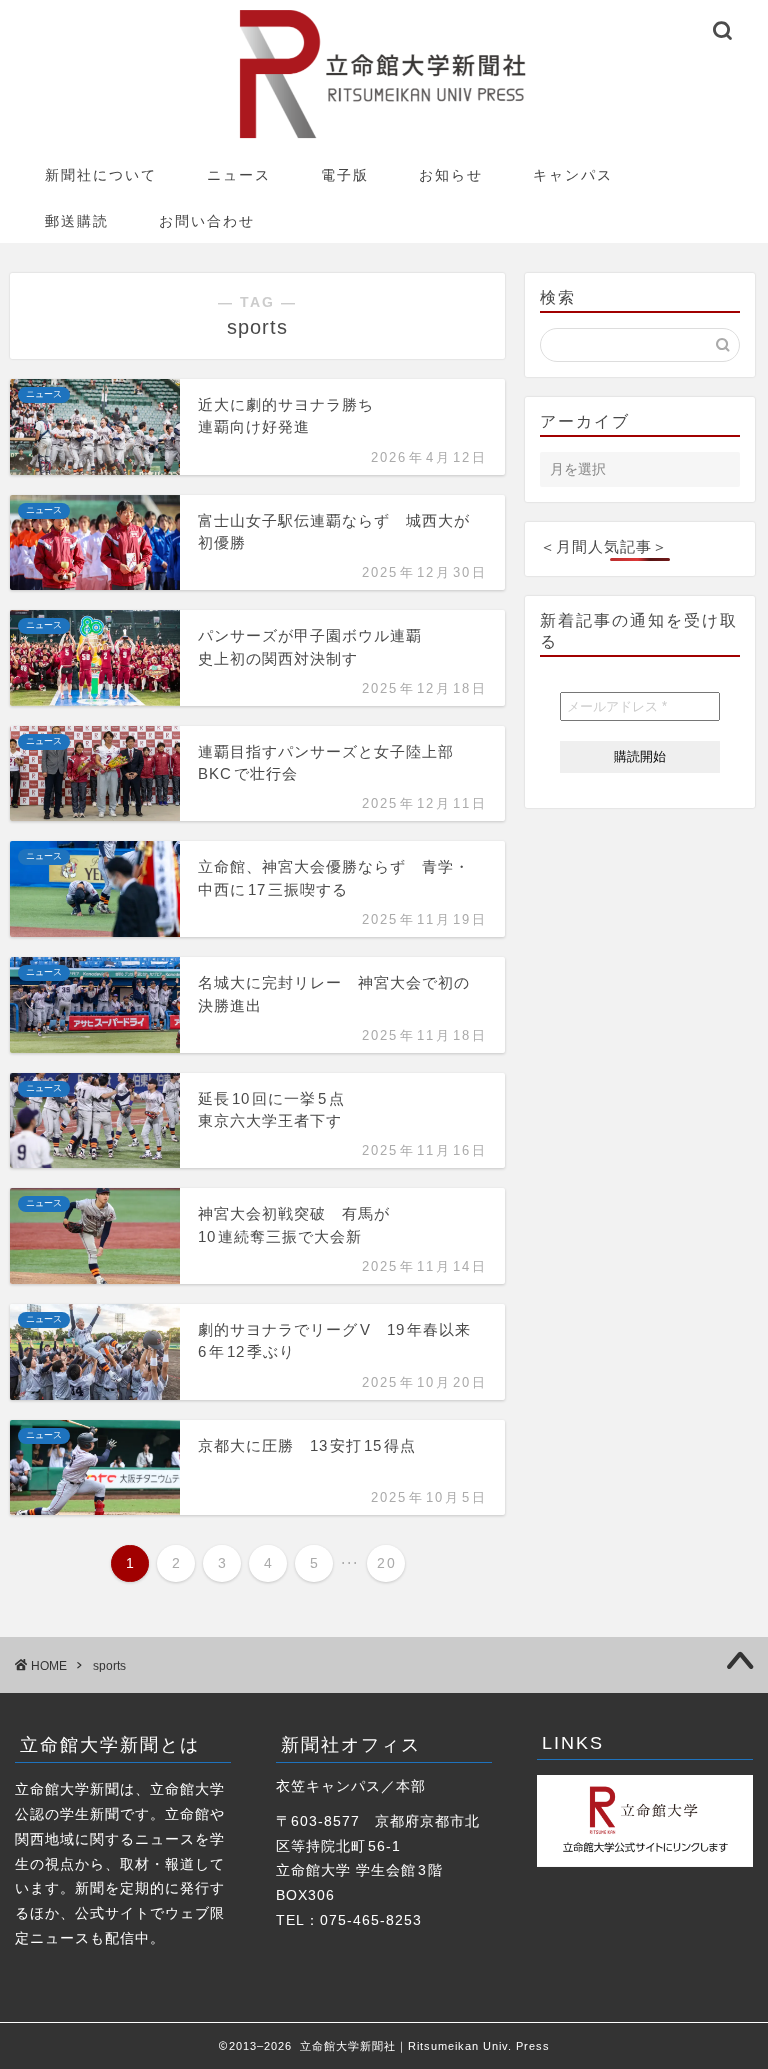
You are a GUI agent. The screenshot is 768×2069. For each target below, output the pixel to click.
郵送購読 (77, 221)
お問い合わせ (207, 221)
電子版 (345, 175)
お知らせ (451, 175)
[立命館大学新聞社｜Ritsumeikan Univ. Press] (384, 137)
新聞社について (101, 175)
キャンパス (573, 175)
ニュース (239, 175)
